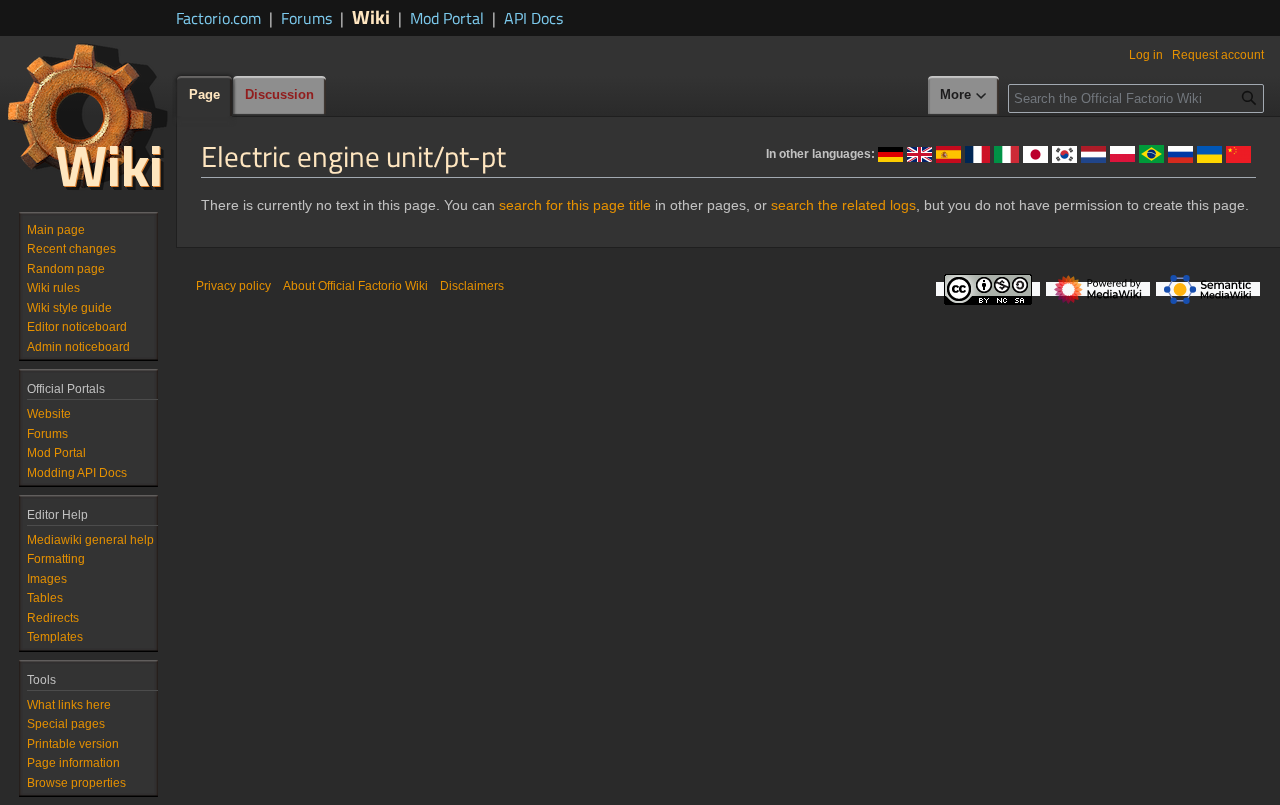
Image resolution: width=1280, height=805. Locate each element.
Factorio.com (218, 18)
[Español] (948, 153)
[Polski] (1122, 153)
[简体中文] (1238, 153)
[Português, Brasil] (1151, 153)
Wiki (371, 16)
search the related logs (843, 205)
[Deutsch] (890, 153)
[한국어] (1064, 153)
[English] (919, 153)
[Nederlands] (1093, 153)
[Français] (977, 153)
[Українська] (1209, 153)
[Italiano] (1006, 153)
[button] (964, 96)
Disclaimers (472, 286)
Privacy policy (233, 286)
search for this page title (575, 205)
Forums (306, 18)
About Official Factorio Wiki (355, 286)
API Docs (533, 18)
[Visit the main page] (88, 116)
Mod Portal (447, 18)
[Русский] (1180, 153)
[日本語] (1035, 153)
